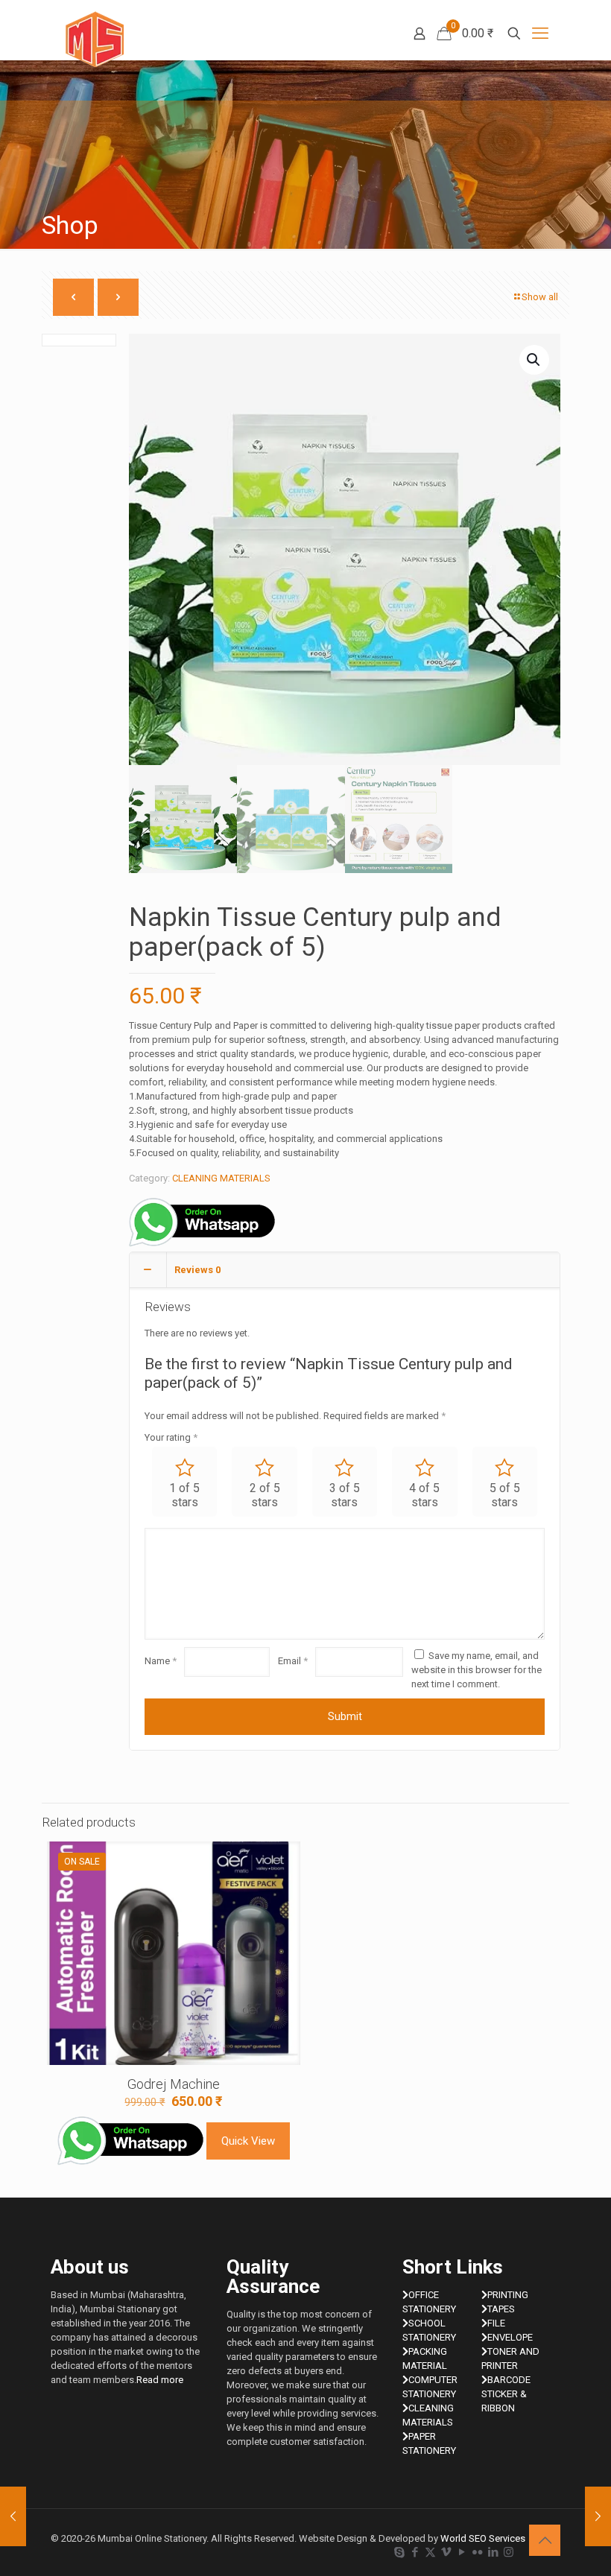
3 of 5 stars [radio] (345, 1495)
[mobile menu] (540, 34)
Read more (160, 2380)
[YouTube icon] (462, 2552)
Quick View (248, 2141)
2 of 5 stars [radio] (265, 1495)
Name (161, 1661)
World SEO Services (483, 2538)
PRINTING (508, 2295)
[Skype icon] (399, 2552)
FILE (496, 2323)
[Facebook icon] (415, 2552)
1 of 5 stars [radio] (184, 1495)
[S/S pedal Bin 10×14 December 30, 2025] (598, 2516)
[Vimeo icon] (446, 2552)
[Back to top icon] (545, 2540)
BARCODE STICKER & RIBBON (506, 2394)
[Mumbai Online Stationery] (95, 39)
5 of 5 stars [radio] (505, 1495)
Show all (540, 297)
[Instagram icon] (509, 2552)
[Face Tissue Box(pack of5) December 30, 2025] (13, 2516)
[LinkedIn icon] (493, 2552)
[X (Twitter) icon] (430, 2552)
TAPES (501, 2309)
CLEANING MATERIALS (221, 1178)
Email (293, 1661)
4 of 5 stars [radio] (424, 1495)
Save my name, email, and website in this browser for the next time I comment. (477, 1670)
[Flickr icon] (477, 2552)
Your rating (171, 1437)
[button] (534, 360)
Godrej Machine (174, 2084)
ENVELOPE (510, 2337)
